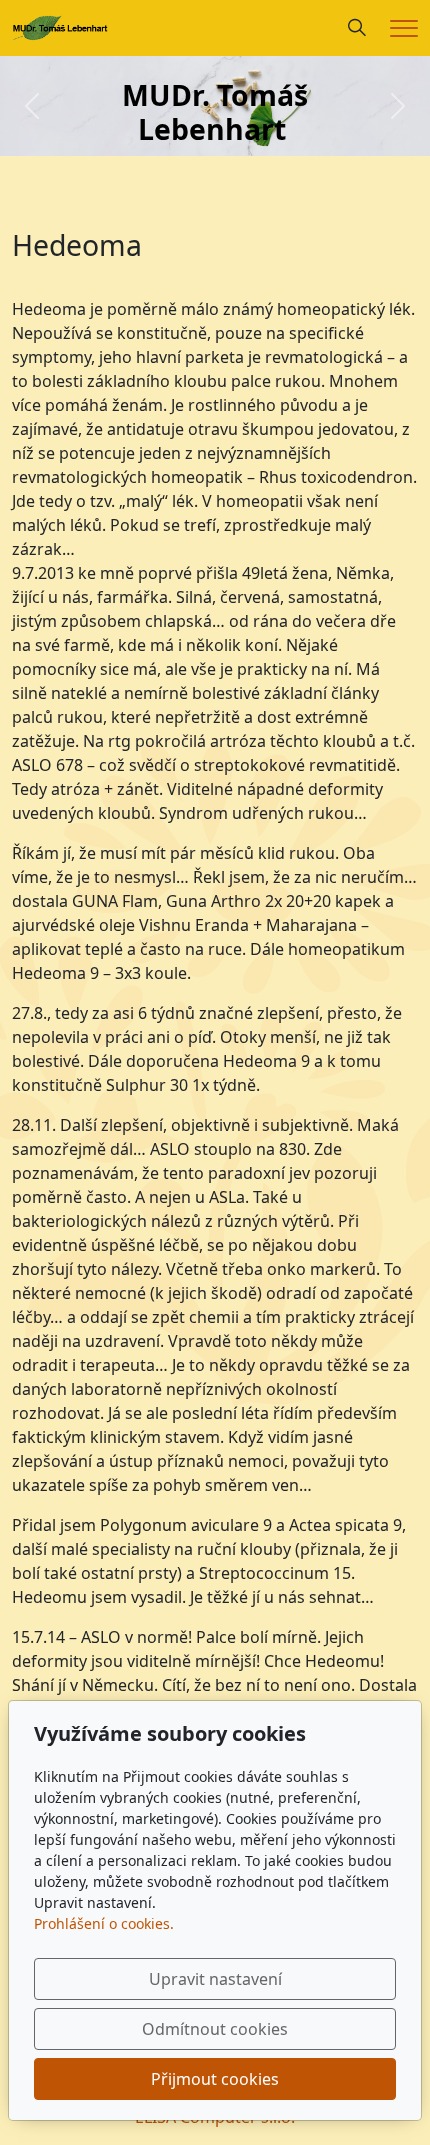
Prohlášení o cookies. (104, 1923)
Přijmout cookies (215, 2079)
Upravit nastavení (215, 1979)
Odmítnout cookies (215, 2029)
